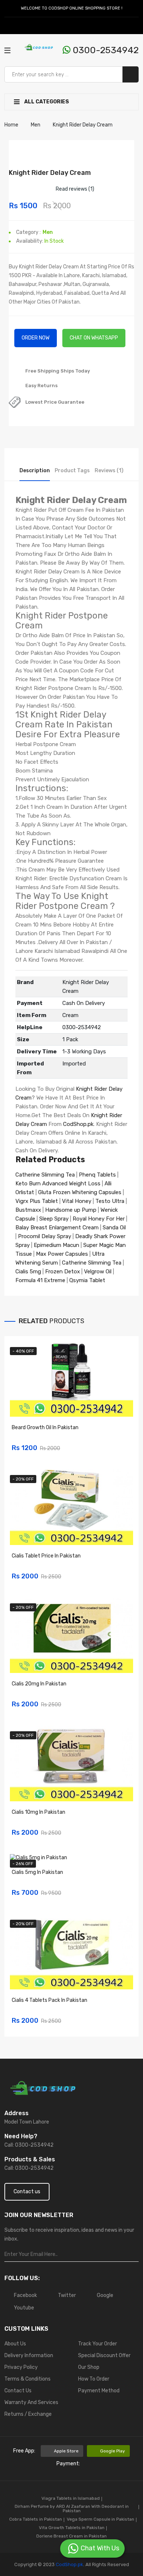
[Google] (25, 26)
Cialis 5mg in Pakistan (37, 1872)
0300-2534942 (104, 50)
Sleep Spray (54, 1219)
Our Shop (89, 2367)
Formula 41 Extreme (40, 1280)
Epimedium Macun (56, 1245)
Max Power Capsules (62, 1254)
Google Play (113, 2451)
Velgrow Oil (98, 1272)
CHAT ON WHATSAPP (94, 338)
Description (35, 471)
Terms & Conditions (27, 2379)
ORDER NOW (36, 338)
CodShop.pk (78, 1124)
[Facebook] (8, 26)
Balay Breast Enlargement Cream (57, 1228)
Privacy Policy (21, 2367)
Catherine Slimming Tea (45, 1175)
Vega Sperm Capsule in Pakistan (100, 2519)
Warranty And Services (31, 2402)
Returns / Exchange (28, 2414)
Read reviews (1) (75, 189)
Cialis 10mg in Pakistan (38, 1812)
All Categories (46, 102)
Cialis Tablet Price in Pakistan (46, 1556)
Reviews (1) (109, 471)
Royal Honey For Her (99, 1219)
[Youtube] (33, 26)
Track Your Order (98, 2344)
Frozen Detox (63, 1272)
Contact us (27, 2192)
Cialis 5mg (28, 1272)
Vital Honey (77, 1201)
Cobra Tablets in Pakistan (36, 2519)
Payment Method (99, 2391)
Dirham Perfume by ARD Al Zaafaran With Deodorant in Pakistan (72, 2509)
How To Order (94, 2379)
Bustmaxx (28, 1210)
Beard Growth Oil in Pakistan (45, 1428)
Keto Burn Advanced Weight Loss (58, 1184)
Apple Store (66, 2451)
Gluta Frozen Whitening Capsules (80, 1192)
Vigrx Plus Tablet (37, 1201)
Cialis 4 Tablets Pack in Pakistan (49, 2000)
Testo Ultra (110, 1201)
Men (48, 232)
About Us (15, 2344)
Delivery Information (29, 2355)
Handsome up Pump (71, 1210)
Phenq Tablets (97, 1175)
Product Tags (72, 471)
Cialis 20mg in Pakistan (39, 1684)
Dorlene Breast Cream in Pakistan (71, 2536)
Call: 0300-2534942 (29, 2145)
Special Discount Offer (104, 2355)
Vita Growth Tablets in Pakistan (72, 2528)
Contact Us (18, 2391)
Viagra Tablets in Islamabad (71, 2498)
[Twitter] (16, 26)
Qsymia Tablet (87, 1280)
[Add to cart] (125, 1443)
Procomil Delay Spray (45, 1236)
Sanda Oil (114, 1228)
